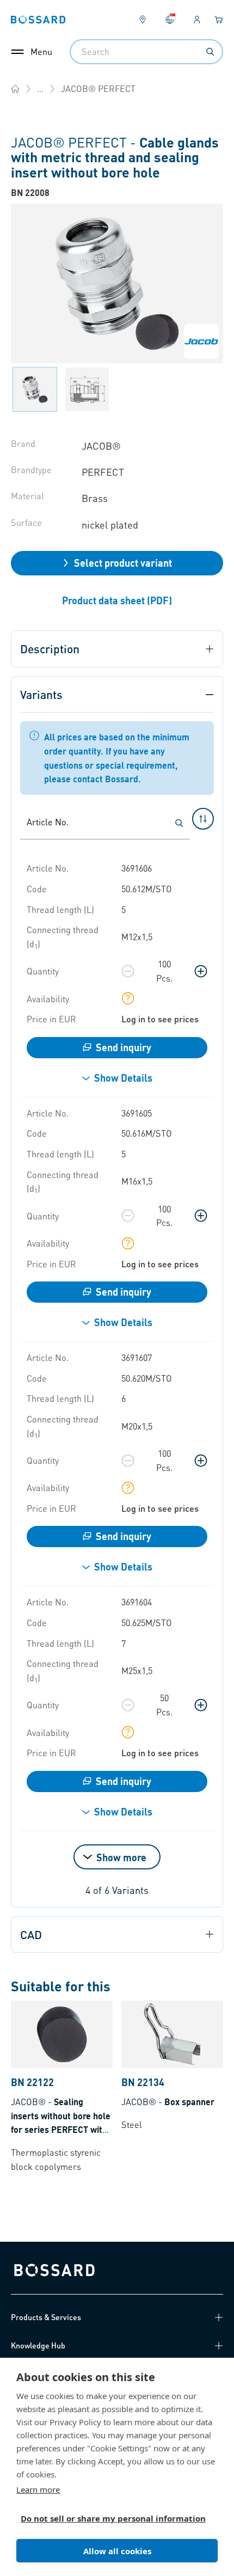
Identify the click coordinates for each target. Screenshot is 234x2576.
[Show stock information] (128, 998)
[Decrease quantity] (128, 971)
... (40, 88)
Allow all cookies (117, 2551)
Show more (121, 1857)
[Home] (15, 89)
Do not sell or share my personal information (113, 2518)
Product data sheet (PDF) (117, 600)
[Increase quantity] (201, 971)
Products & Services (46, 2317)
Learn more (38, 2489)
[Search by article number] (179, 823)
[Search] (210, 52)
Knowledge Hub (38, 2345)
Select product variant (123, 563)
